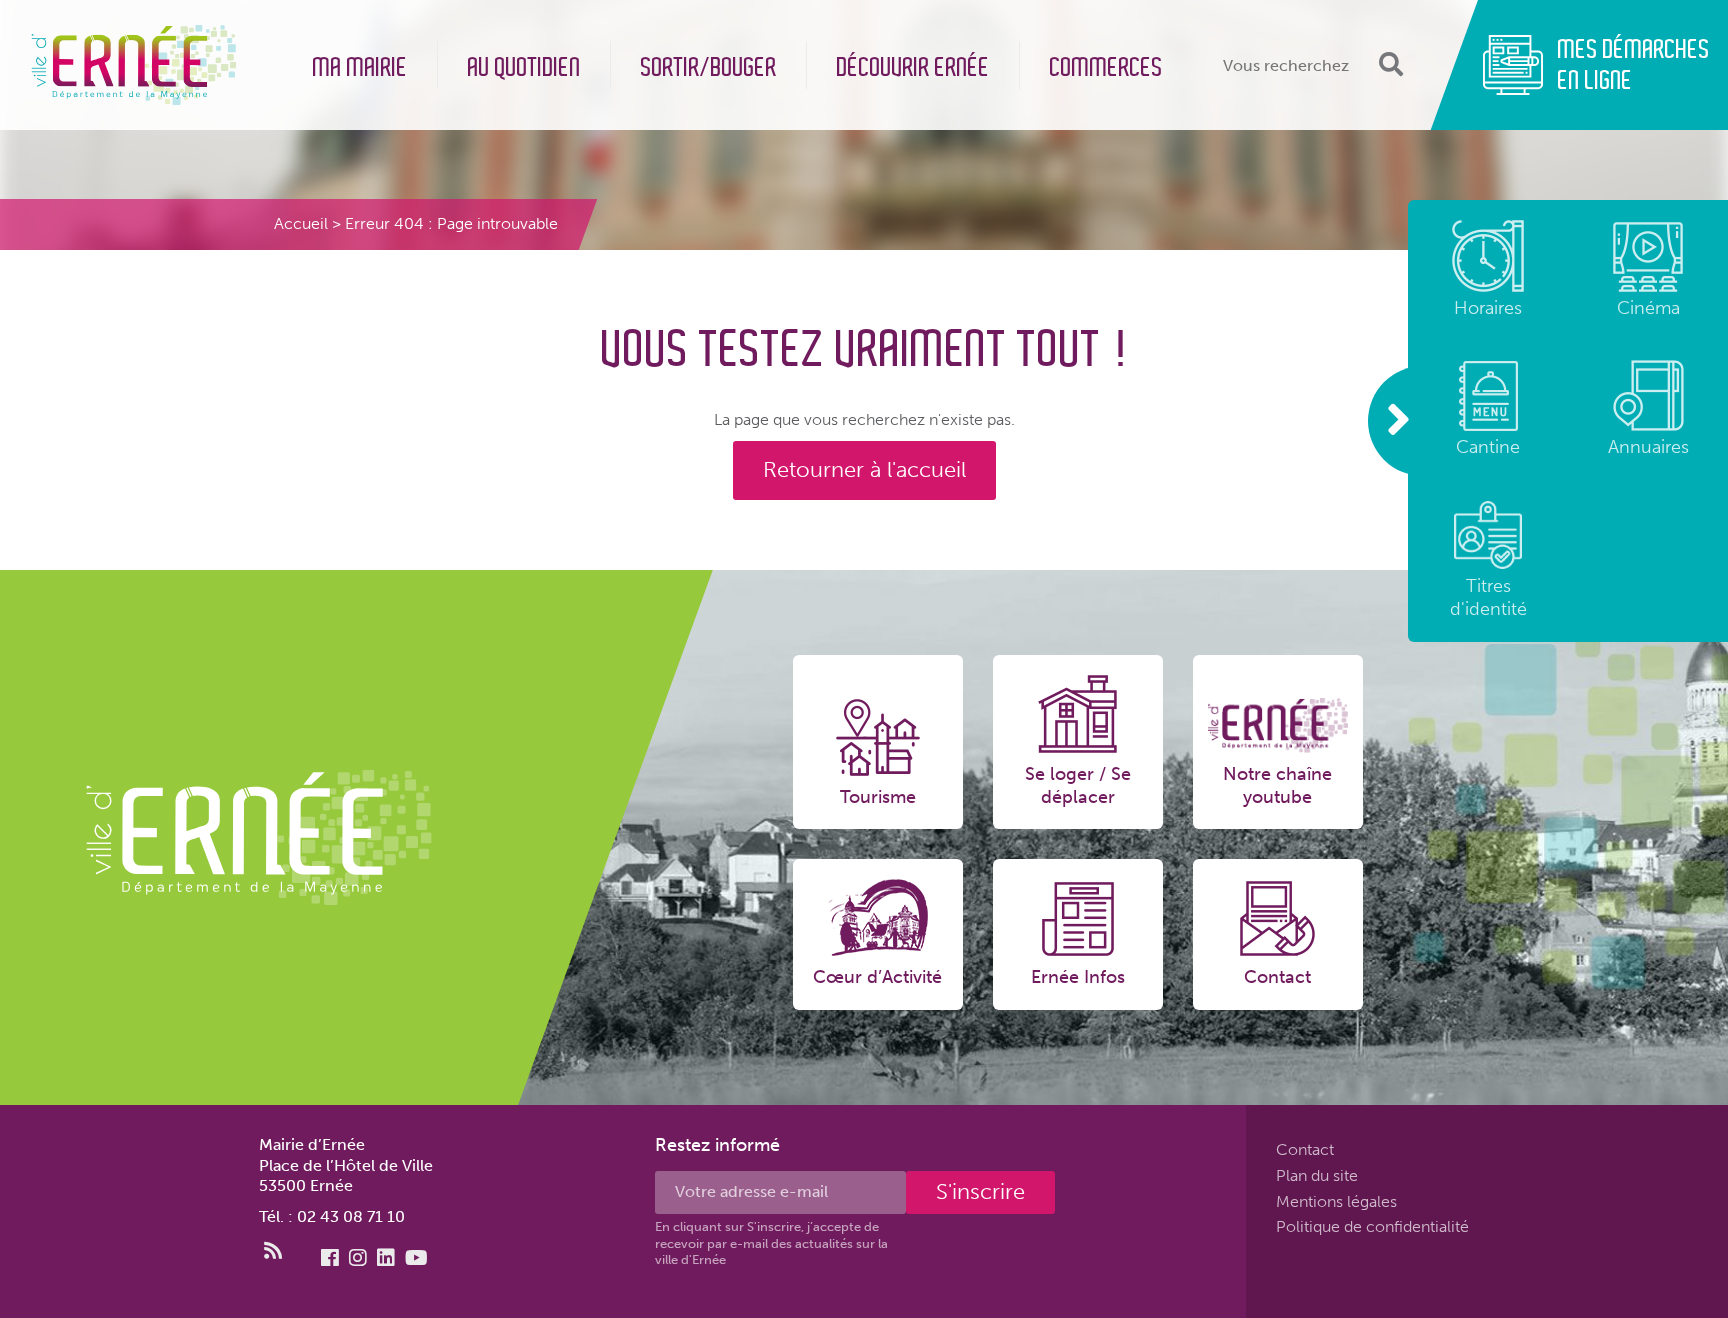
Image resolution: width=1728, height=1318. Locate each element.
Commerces (1106, 67)
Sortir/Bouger (709, 67)
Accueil (301, 223)
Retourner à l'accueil (864, 469)
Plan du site (1317, 1175)
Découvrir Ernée (913, 67)
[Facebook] (330, 1258)
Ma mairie (360, 67)
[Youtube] (416, 1258)
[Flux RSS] (273, 1251)
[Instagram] (358, 1258)
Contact (1305, 1149)
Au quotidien (524, 67)
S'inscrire (980, 1191)
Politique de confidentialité (1372, 1226)
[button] (1388, 64)
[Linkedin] (386, 1258)
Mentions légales (1336, 1200)
